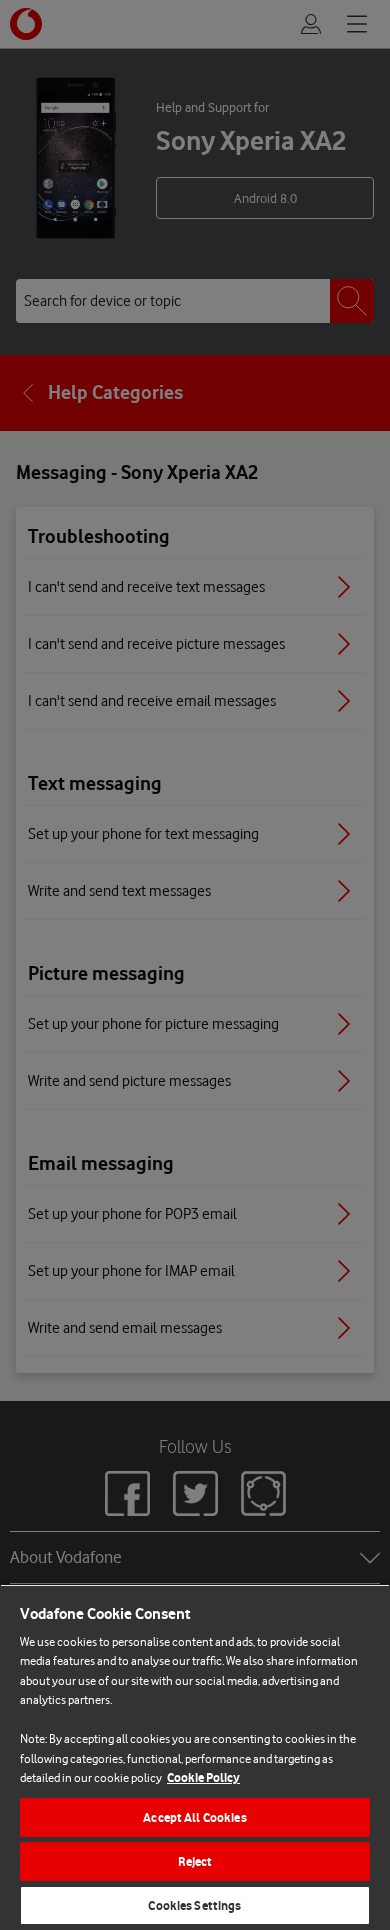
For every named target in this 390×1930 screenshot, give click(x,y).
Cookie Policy (203, 1777)
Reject (195, 1861)
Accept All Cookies (194, 1817)
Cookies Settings (194, 1905)
